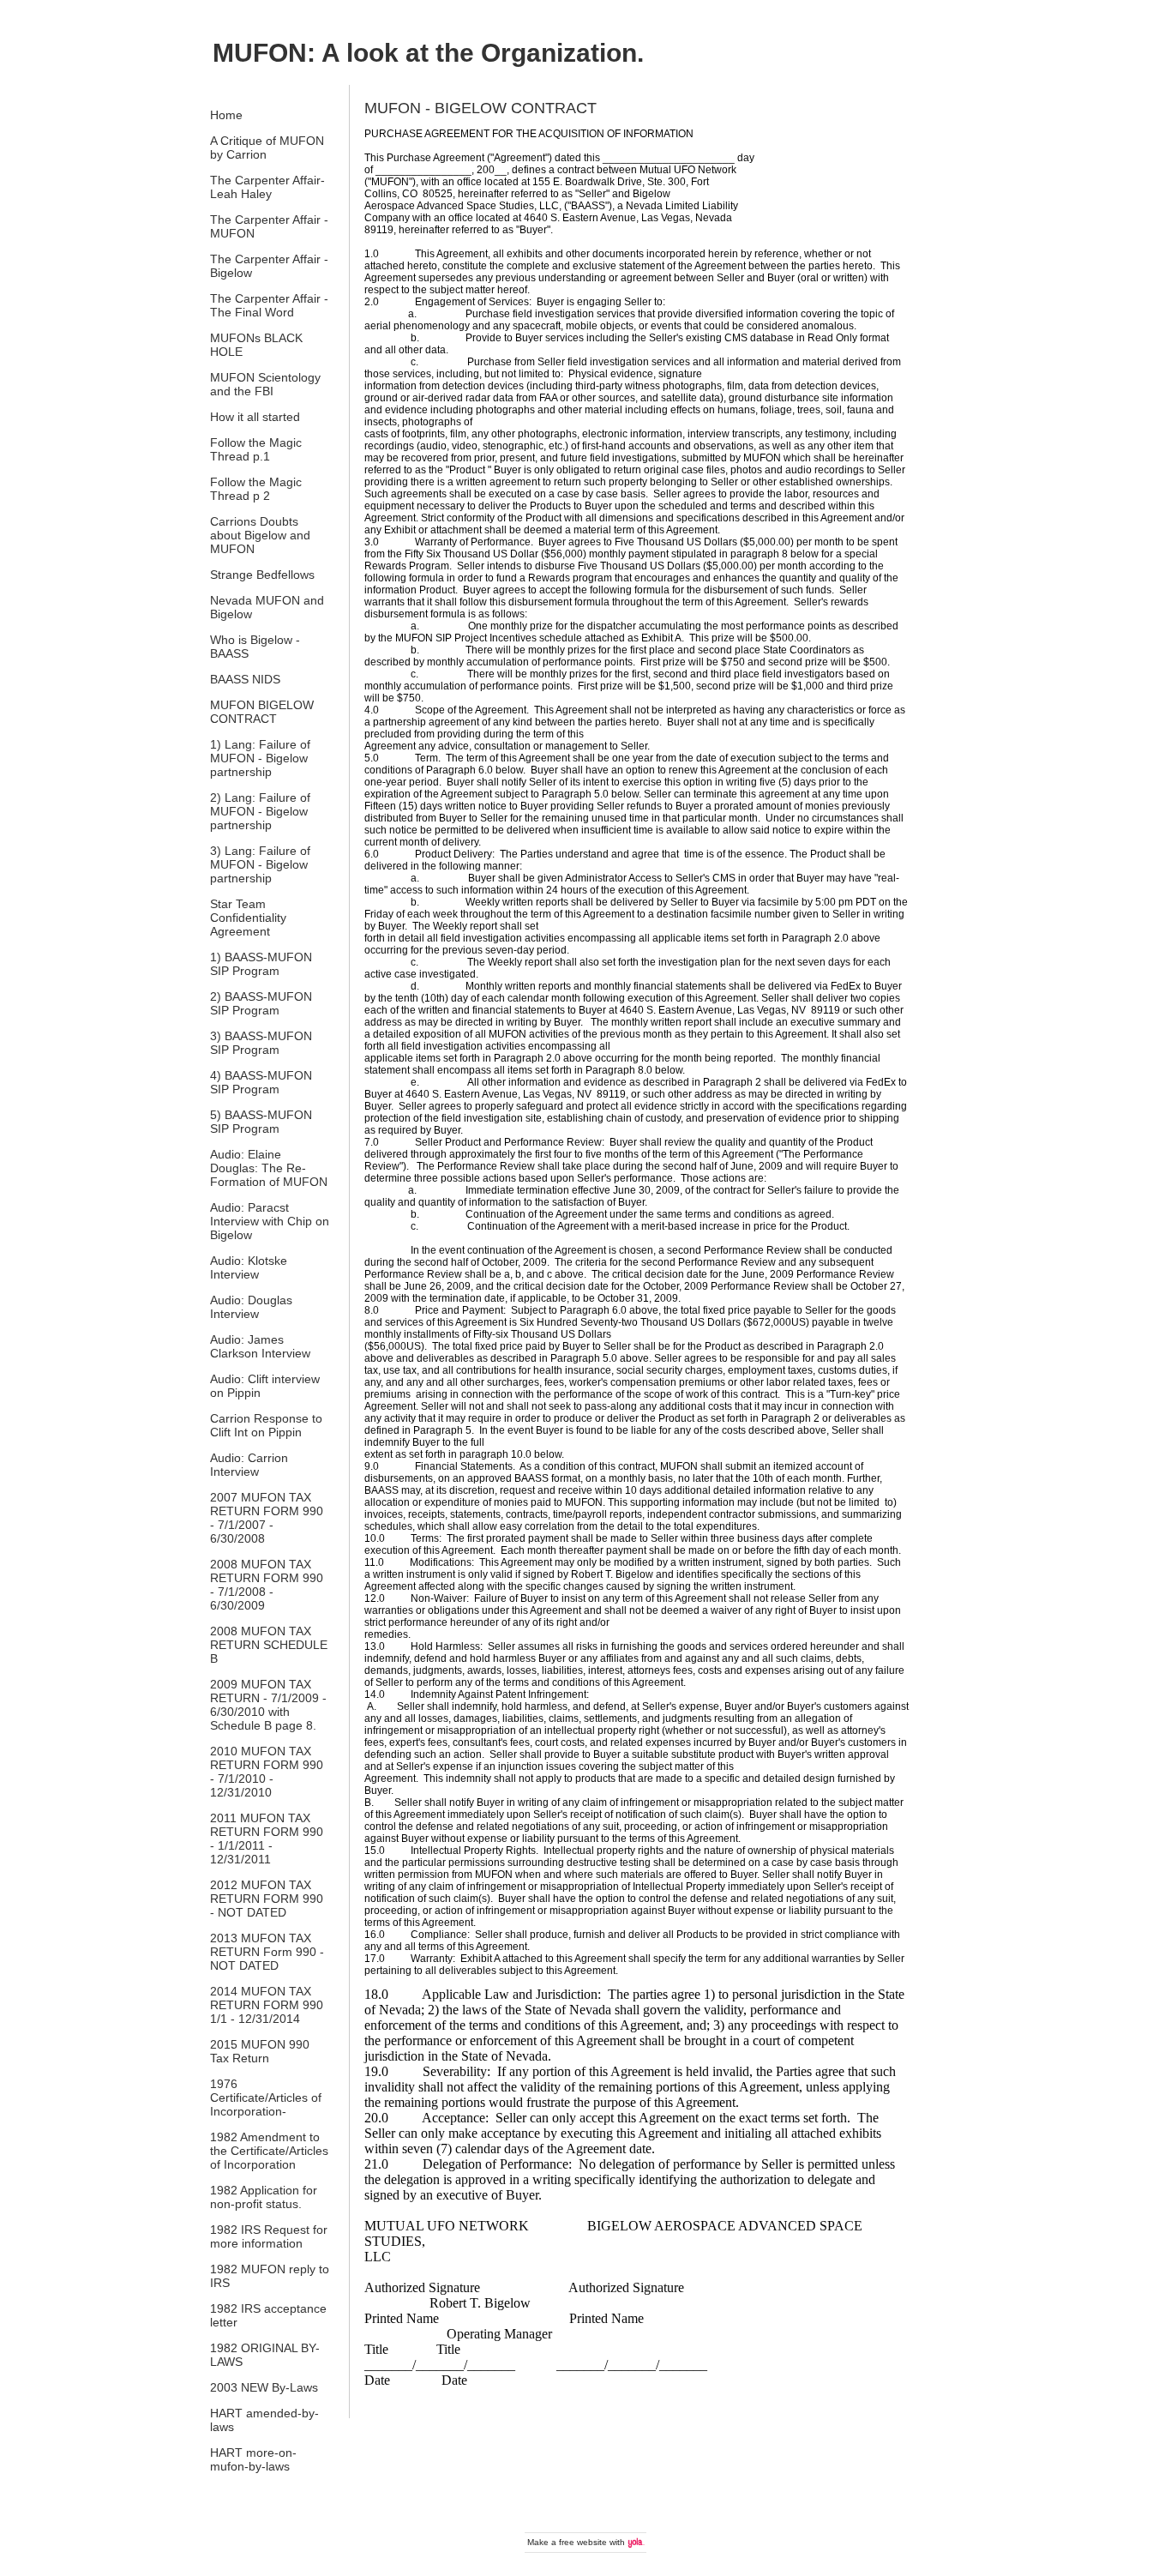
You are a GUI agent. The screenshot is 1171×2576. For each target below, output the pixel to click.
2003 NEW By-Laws (264, 2387)
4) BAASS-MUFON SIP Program (261, 1082)
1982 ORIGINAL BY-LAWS (265, 2355)
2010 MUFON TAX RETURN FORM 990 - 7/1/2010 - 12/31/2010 (267, 1772)
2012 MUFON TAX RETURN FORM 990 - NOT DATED (267, 1899)
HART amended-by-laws (264, 2420)
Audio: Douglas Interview (251, 1307)
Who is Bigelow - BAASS (255, 647)
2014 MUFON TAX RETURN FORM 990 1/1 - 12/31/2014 (267, 2005)
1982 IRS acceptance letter (268, 2315)
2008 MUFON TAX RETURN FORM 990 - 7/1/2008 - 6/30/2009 (267, 1585)
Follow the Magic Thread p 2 (256, 489)
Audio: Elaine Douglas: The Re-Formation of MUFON (269, 1168)
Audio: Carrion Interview (249, 1465)
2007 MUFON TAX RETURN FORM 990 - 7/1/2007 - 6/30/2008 (267, 1518)
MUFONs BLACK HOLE (256, 345)
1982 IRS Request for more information (269, 2236)
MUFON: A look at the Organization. (428, 53)
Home (226, 115)
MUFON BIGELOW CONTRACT (262, 712)
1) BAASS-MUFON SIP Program (261, 964)
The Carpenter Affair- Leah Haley (267, 187)
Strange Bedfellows (262, 575)
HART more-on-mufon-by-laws (253, 2459)
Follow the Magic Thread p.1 (256, 449)
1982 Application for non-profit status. (264, 2197)
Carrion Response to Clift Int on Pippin (266, 1425)
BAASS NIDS (245, 679)
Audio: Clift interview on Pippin (265, 1386)
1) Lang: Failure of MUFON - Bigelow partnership (260, 758)
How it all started (255, 417)
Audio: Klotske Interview (249, 1267)
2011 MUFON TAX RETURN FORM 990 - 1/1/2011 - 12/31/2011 (267, 1839)
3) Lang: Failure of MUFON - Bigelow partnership (260, 864)
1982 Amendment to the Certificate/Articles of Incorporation (269, 2151)
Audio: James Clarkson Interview (260, 1346)
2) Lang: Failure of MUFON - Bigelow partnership (260, 811)
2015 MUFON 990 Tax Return (260, 2051)
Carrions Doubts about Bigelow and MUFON (260, 535)
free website (583, 2542)
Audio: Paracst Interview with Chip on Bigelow (270, 1221)
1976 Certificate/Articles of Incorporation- (266, 2098)
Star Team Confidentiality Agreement (248, 918)
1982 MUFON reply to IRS (270, 2276)
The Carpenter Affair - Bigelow (269, 266)
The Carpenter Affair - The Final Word (269, 305)
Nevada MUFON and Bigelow (267, 607)
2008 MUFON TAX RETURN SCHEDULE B (269, 1645)
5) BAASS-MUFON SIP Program (261, 1122)
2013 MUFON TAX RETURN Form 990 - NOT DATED (267, 1952)
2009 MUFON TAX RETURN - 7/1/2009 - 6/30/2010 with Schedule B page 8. (268, 1705)
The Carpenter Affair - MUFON (269, 226)
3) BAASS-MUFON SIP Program (261, 1043)
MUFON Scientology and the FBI (265, 384)
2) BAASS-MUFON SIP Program (261, 1003)
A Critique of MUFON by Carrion (267, 147)
